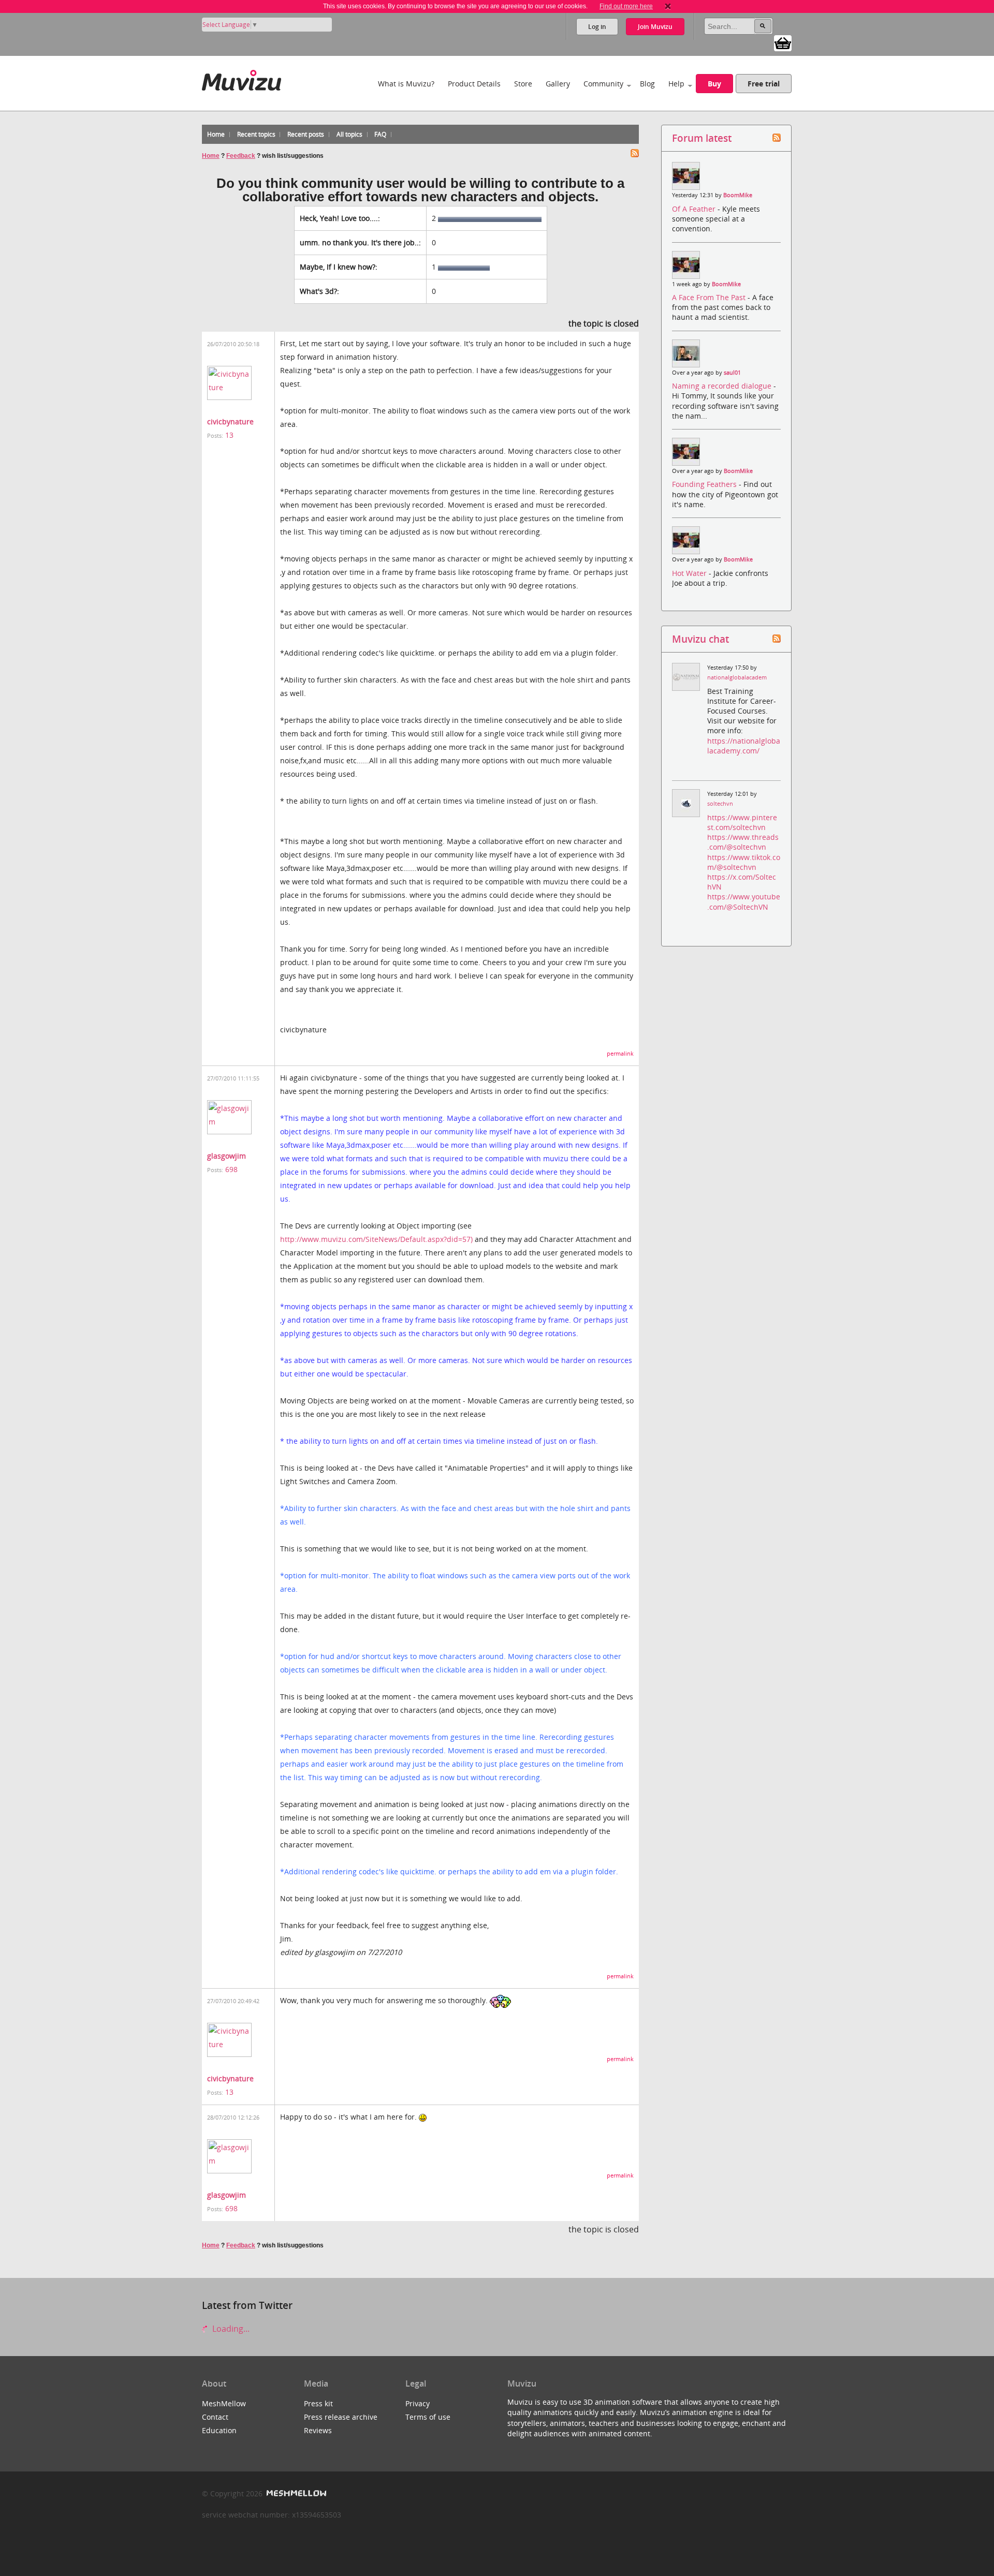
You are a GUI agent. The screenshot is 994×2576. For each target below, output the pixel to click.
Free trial (764, 84)
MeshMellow (224, 2403)
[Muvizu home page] (242, 78)
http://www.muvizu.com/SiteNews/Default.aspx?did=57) (376, 1239)
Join (655, 27)
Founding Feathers (705, 484)
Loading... (230, 2329)
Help (676, 84)
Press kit (318, 2403)
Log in (597, 27)
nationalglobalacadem (737, 677)
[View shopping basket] (783, 42)
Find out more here (626, 6)
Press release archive (341, 2417)
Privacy (418, 2403)
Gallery (558, 84)
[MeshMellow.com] (295, 2493)
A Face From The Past (710, 297)
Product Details (474, 84)
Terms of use (428, 2417)
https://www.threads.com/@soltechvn (743, 842)
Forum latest (702, 138)
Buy (714, 84)
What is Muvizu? (406, 84)
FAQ (380, 134)
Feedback (241, 156)
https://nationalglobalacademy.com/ (744, 746)
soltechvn (720, 804)
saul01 (732, 373)
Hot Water (690, 573)
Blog (647, 84)
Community (603, 84)
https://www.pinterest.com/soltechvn (742, 822)
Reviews (318, 2430)
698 (231, 1169)
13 (229, 435)
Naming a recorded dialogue (723, 386)
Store (523, 84)
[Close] (668, 6)
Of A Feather (695, 209)
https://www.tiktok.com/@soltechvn (744, 862)
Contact (215, 2417)
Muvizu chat (700, 639)
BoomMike (738, 195)
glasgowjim (226, 1156)
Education (219, 2430)
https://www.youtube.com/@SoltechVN (744, 901)
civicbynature (230, 421)
